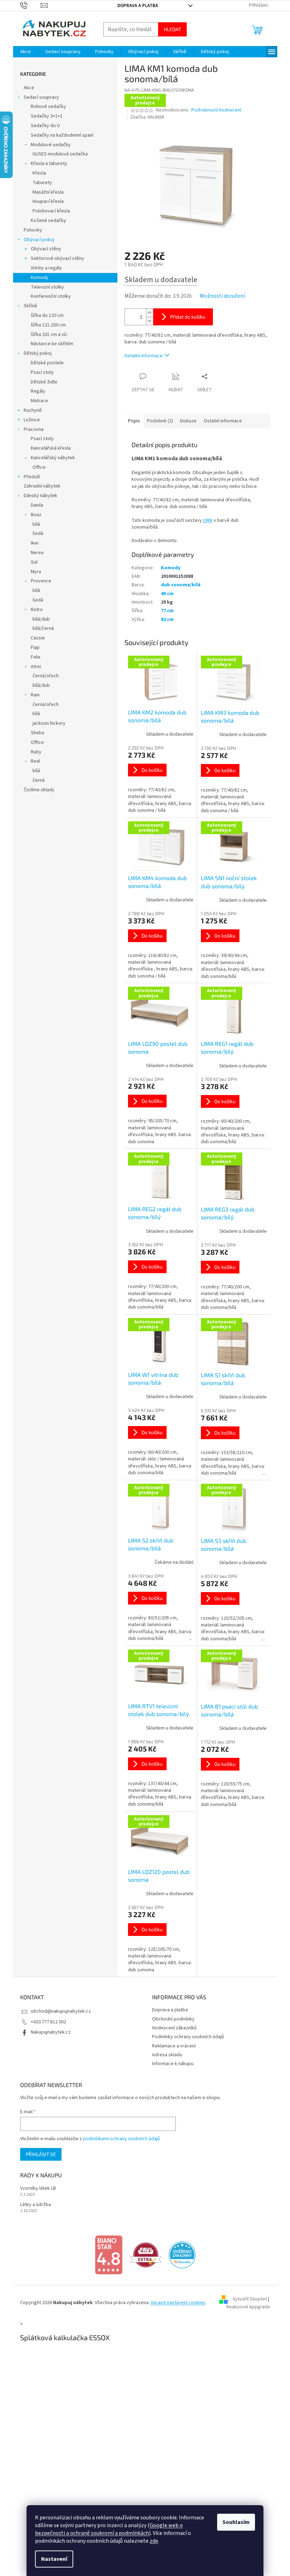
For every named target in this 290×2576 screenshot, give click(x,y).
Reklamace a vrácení (171, 2046)
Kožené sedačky (46, 221)
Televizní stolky (45, 287)
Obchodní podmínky (171, 2019)
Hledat (170, 29)
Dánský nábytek (38, 496)
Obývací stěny (43, 249)
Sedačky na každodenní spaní (59, 135)
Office (36, 467)
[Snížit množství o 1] (147, 321)
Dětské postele (44, 363)
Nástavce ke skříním (49, 344)
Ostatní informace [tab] (220, 421)
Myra (33, 572)
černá (36, 780)
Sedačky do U (42, 126)
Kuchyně (30, 410)
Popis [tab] (131, 421)
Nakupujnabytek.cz (48, 2032)
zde (151, 2541)
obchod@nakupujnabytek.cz (58, 2011)
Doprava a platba (135, 6)
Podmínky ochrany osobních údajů (185, 2037)
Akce (26, 88)
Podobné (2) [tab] (157, 421)
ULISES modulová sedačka (57, 154)
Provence (38, 581)
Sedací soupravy (39, 97)
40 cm (164, 594)
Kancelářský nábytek (50, 458)
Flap (32, 648)
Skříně (28, 306)
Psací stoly (39, 372)
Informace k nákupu (170, 2064)
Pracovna (31, 429)
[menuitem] (23, 52)
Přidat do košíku (185, 317)
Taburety (39, 183)
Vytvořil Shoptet (247, 2299)
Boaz (33, 515)
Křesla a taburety (46, 164)
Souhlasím (234, 2522)
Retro (34, 610)
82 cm (164, 620)
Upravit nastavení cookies (175, 2303)
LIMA (205, 520)
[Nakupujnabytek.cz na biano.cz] (106, 2255)
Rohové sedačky (46, 107)
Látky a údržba (33, 2205)
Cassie (35, 638)
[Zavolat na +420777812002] (28, 5)
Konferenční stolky (48, 296)
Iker (32, 543)
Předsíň (29, 477)
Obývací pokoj (36, 240)
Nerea (34, 553)
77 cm (164, 611)
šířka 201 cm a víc (46, 335)
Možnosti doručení (219, 296)
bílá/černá (40, 628)
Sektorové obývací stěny (55, 258)
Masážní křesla (45, 192)
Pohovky (30, 230)
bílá (33, 524)
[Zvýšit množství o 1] (147, 313)
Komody (37, 278)
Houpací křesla (45, 201)
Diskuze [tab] (185, 421)
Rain (32, 695)
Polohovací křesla (48, 211)
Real (33, 761)
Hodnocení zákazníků (172, 2028)
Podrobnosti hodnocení (214, 110)
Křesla (36, 173)
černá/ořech (43, 676)
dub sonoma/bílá (178, 585)
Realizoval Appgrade (245, 2307)
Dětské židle (41, 382)
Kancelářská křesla (48, 448)
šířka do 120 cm (44, 315)
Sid (31, 562)
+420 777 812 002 (46, 2022)
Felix (33, 657)
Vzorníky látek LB (35, 2189)
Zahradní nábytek (39, 486)
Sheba (35, 733)
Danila (34, 505)
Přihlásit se (38, 2154)
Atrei (33, 667)
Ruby (33, 752)
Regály (35, 391)
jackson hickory (46, 723)
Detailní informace (141, 356)
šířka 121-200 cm (45, 325)
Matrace (37, 401)
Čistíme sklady (36, 790)
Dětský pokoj (35, 353)
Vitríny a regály (43, 268)
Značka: (145, 117)
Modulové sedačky (48, 145)
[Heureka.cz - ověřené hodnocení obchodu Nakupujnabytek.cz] (180, 2255)
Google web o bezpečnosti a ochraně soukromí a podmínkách (106, 2529)
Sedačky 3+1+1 (44, 116)
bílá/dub (38, 619)
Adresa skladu (165, 2055)
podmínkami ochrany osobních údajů (119, 2139)
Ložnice (29, 420)
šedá (35, 534)
